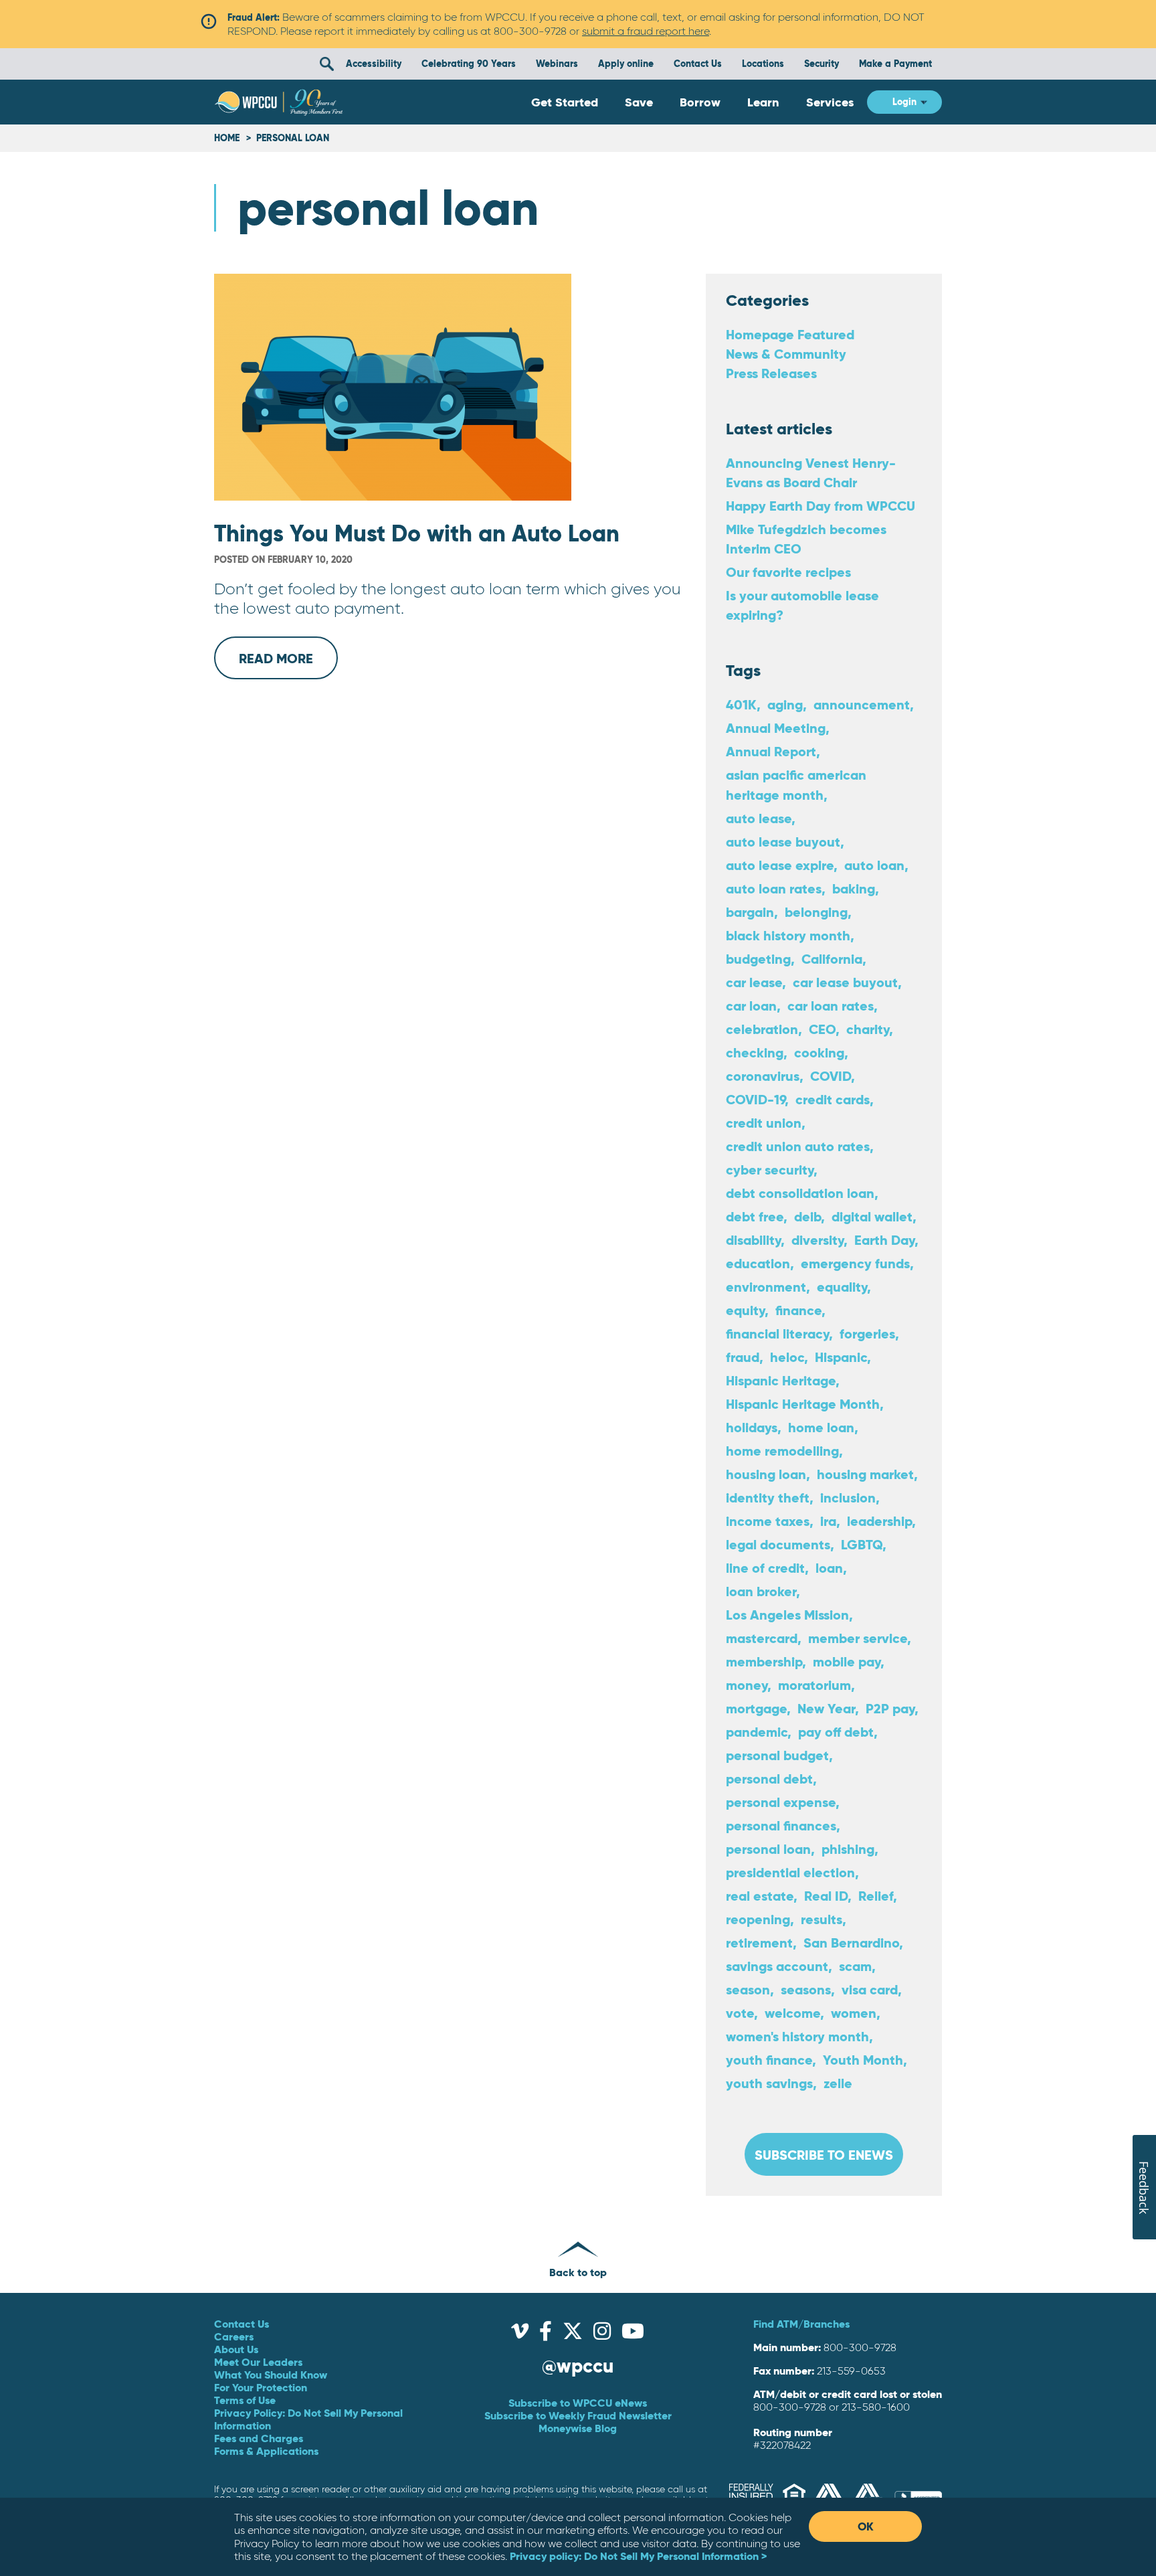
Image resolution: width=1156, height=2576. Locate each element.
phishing (848, 1849)
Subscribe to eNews (824, 2155)
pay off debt (836, 1732)
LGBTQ (862, 1544)
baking (854, 888)
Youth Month (863, 2060)
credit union (764, 1123)
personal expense (781, 1802)
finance (798, 1310)
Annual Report (771, 751)
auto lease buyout (783, 842)
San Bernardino (851, 1943)
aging (785, 704)
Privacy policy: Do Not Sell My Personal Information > (638, 2556)
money (747, 1685)
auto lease (759, 818)
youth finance (769, 2060)
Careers (234, 2336)
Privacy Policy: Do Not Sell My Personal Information (308, 2419)
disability (753, 1240)
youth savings (769, 2083)
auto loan (874, 865)
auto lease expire (780, 865)
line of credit (765, 1568)
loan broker (761, 1591)
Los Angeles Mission (787, 1615)
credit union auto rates (798, 1146)
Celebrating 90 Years (469, 64)
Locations (763, 64)
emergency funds (855, 1263)
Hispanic (841, 1357)
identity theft (768, 1497)
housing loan (766, 1474)
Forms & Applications (266, 2451)
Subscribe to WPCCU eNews (578, 2403)
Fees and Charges (259, 2438)
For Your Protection (261, 2387)
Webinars (557, 64)
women (854, 2013)
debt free (755, 1216)
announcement (862, 704)
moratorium (814, 1685)
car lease (754, 982)
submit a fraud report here (646, 31)
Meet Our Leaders (258, 2362)
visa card (870, 1989)
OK (866, 2526)
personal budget (777, 1755)
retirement (759, 1943)
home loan (821, 1427)
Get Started (565, 102)
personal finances (781, 1825)
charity (868, 1029)
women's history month (797, 2036)
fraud (743, 1357)
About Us (236, 2349)
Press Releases (771, 373)
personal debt (769, 1779)
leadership (879, 1521)
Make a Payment (895, 64)
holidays (752, 1427)
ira (828, 1521)
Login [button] (904, 102)
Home (227, 138)
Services (830, 102)
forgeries (867, 1334)
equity (745, 1310)
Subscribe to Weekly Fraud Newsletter (578, 2415)
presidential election (790, 1872)
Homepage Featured (790, 334)
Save (639, 102)
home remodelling (782, 1451)
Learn (763, 102)
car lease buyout (845, 982)
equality (842, 1287)
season (748, 1989)
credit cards (833, 1099)
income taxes (768, 1521)
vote (740, 2013)
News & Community (786, 354)
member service (858, 1638)
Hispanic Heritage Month (803, 1404)
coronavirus (763, 1076)
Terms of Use (245, 2400)
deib (807, 1216)
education (758, 1263)
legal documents (778, 1544)
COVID (831, 1076)
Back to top (578, 2272)
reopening (758, 1919)
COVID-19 (755, 1099)
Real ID (826, 1896)
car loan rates (831, 1006)
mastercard (762, 1638)
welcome (792, 2013)
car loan (751, 1006)
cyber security (770, 1170)
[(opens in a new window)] (520, 2334)
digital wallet (872, 1216)
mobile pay (847, 1661)
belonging (816, 912)
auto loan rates (774, 888)
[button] (326, 64)
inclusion (848, 1497)
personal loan (768, 1849)
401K (741, 704)
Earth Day (884, 1240)
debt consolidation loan (800, 1193)
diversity (817, 1240)
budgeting (758, 959)
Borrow (700, 102)
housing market (865, 1474)
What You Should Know (271, 2375)
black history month (788, 935)
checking (755, 1052)
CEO (822, 1029)
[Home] (279, 102)
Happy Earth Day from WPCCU (821, 506)
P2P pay (890, 1708)
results (822, 1919)
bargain (750, 912)
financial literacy (777, 1334)
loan (829, 1568)
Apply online (626, 64)
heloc (787, 1357)
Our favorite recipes (788, 572)
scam (855, 1966)
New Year (826, 1708)
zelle (838, 2083)
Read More (288, 665)
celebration (762, 1029)
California (832, 959)
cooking (819, 1052)
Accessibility (374, 64)
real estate (760, 1896)
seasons (806, 1989)
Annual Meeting (776, 728)
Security (822, 64)
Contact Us (698, 64)
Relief (876, 1896)
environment (766, 1287)
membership (764, 1661)
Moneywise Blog (578, 2428)
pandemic (757, 1732)
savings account (777, 1966)
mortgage (756, 1708)
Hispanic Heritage (781, 1380)
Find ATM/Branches (801, 2324)
